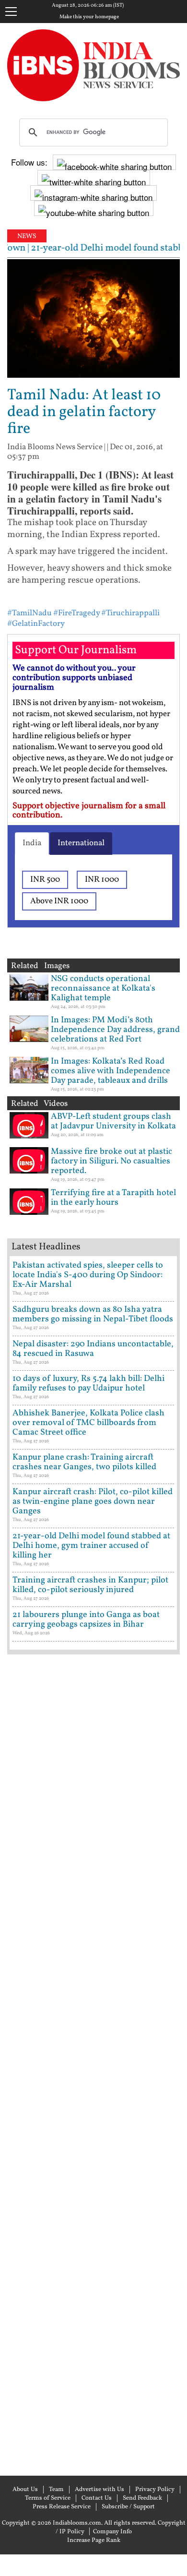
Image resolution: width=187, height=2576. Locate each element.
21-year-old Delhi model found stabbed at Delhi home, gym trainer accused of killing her (91, 1546)
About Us (25, 2490)
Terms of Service (48, 2498)
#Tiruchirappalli (130, 613)
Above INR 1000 (59, 901)
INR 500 (45, 880)
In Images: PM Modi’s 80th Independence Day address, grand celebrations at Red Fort (115, 1030)
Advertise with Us (99, 2490)
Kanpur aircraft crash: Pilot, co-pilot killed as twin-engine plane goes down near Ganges (93, 1502)
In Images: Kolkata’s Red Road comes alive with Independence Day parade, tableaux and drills (111, 1071)
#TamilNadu (29, 613)
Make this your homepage (89, 17)
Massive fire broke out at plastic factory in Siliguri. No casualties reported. (111, 1161)
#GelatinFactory (36, 624)
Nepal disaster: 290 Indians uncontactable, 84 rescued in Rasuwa (93, 1349)
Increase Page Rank (94, 2540)
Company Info (112, 2532)
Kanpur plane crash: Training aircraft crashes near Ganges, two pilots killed (84, 1462)
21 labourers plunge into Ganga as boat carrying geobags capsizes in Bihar (86, 1620)
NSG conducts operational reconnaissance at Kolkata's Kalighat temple (103, 988)
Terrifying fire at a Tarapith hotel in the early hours (113, 1198)
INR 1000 (102, 880)
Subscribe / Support (128, 2507)
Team (56, 2490)
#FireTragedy (76, 613)
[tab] (32, 843)
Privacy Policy (155, 2490)
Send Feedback (142, 2498)
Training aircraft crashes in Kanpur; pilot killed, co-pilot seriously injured (90, 1585)
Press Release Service (62, 2507)
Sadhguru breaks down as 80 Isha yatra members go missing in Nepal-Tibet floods (93, 1314)
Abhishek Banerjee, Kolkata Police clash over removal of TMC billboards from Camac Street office (88, 1423)
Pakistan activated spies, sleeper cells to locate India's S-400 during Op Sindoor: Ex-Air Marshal (88, 1275)
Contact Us (97, 2498)
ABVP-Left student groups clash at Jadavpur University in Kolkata (113, 1121)
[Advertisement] (93, 2064)
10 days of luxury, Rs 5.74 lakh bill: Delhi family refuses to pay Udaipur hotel (88, 1384)
